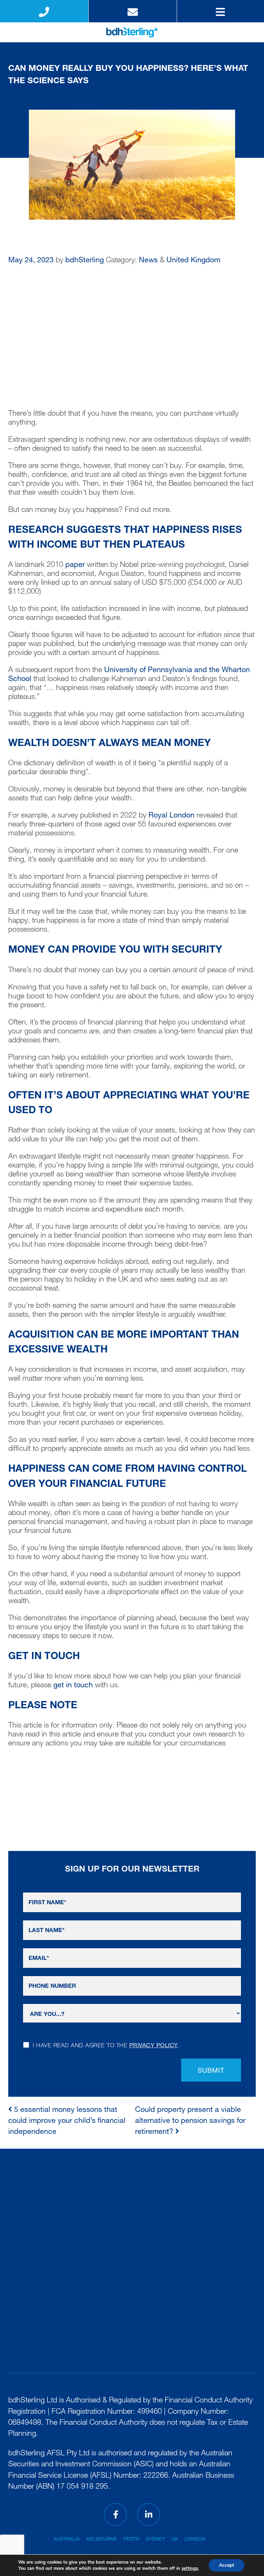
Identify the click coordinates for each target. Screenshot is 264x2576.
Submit (211, 2071)
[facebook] (115, 2514)
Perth (131, 2540)
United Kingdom (193, 261)
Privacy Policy (154, 2046)
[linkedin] (148, 2514)
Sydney (155, 2540)
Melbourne (102, 2540)
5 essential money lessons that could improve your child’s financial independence (67, 2122)
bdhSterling (85, 261)
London (195, 2540)
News (148, 261)
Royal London (172, 816)
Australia (67, 2540)
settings (190, 2568)
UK (175, 2540)
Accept (227, 2565)
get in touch (73, 1686)
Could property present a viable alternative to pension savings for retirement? (190, 2122)
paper (75, 565)
